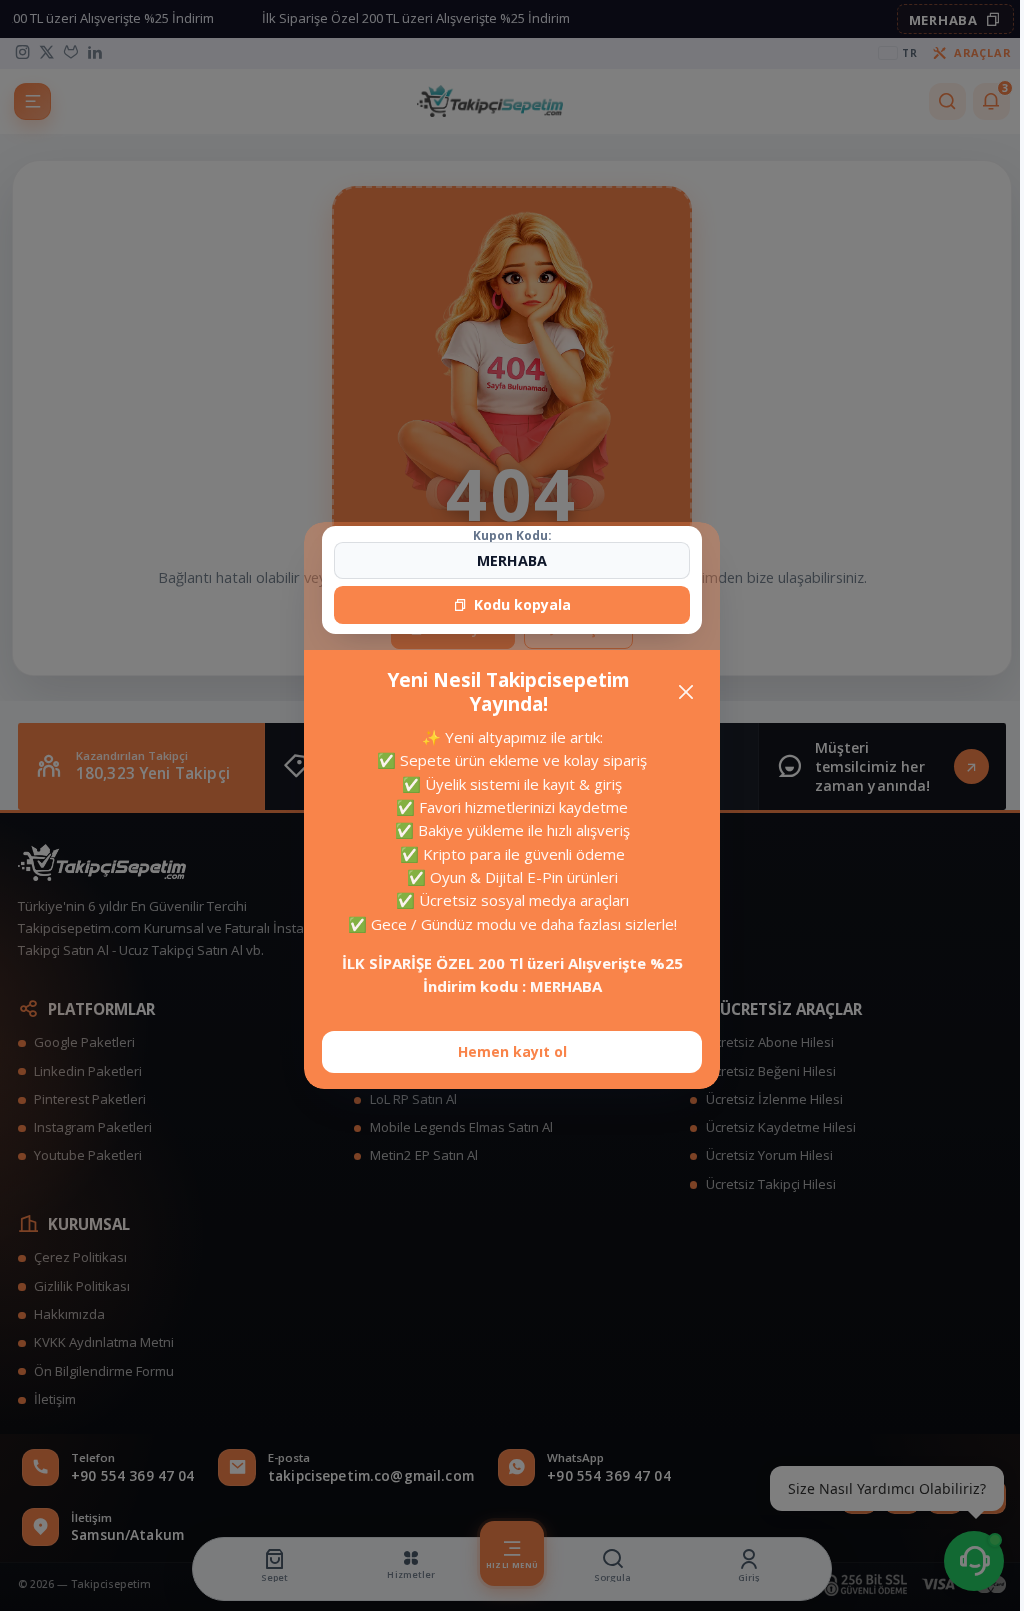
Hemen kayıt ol (512, 1051)
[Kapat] (686, 691)
